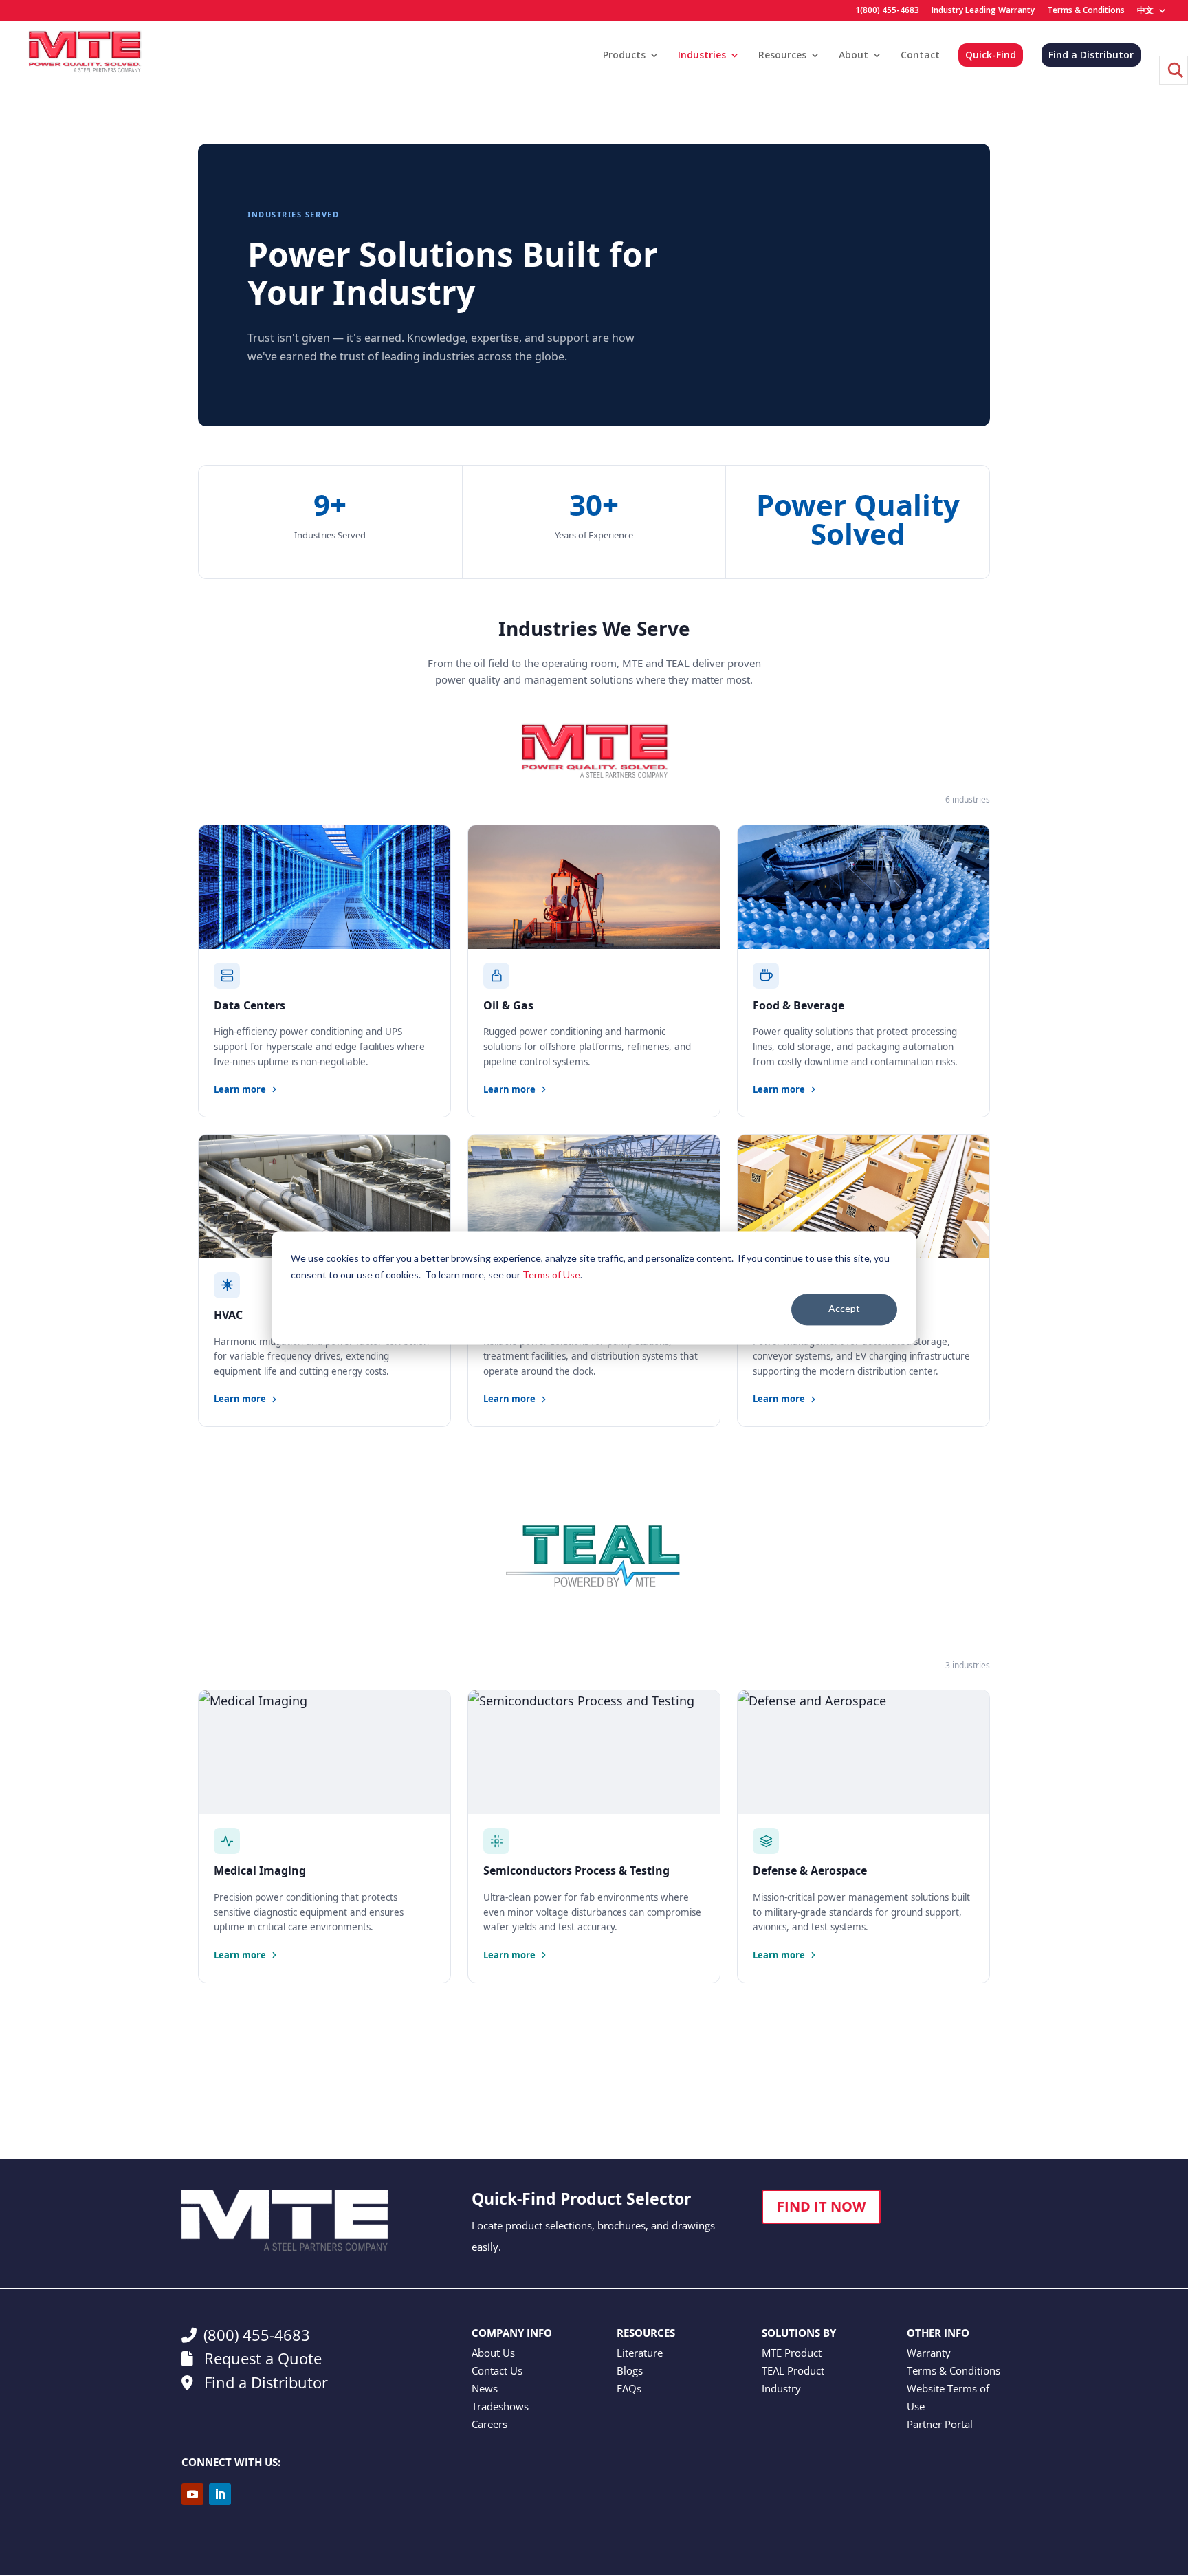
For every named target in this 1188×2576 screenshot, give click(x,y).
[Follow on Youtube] (192, 2494)
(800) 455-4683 (257, 2335)
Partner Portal (940, 2424)
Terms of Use (551, 1275)
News (485, 2388)
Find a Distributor (1091, 55)
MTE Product (792, 2353)
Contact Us (497, 2370)
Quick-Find (991, 55)
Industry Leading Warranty (983, 11)
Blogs (630, 2370)
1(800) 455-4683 (887, 11)
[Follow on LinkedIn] (220, 2494)
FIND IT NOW (821, 2206)
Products (624, 56)
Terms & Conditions (1086, 11)
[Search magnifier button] (1174, 70)
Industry (781, 2388)
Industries (702, 56)
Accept (844, 1309)
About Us (493, 2353)
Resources (782, 56)
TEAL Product (793, 2370)
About (854, 56)
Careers (489, 2424)
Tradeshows (500, 2406)
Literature (640, 2353)
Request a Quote (261, 2358)
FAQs (629, 2388)
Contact (920, 56)
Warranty (929, 2353)
